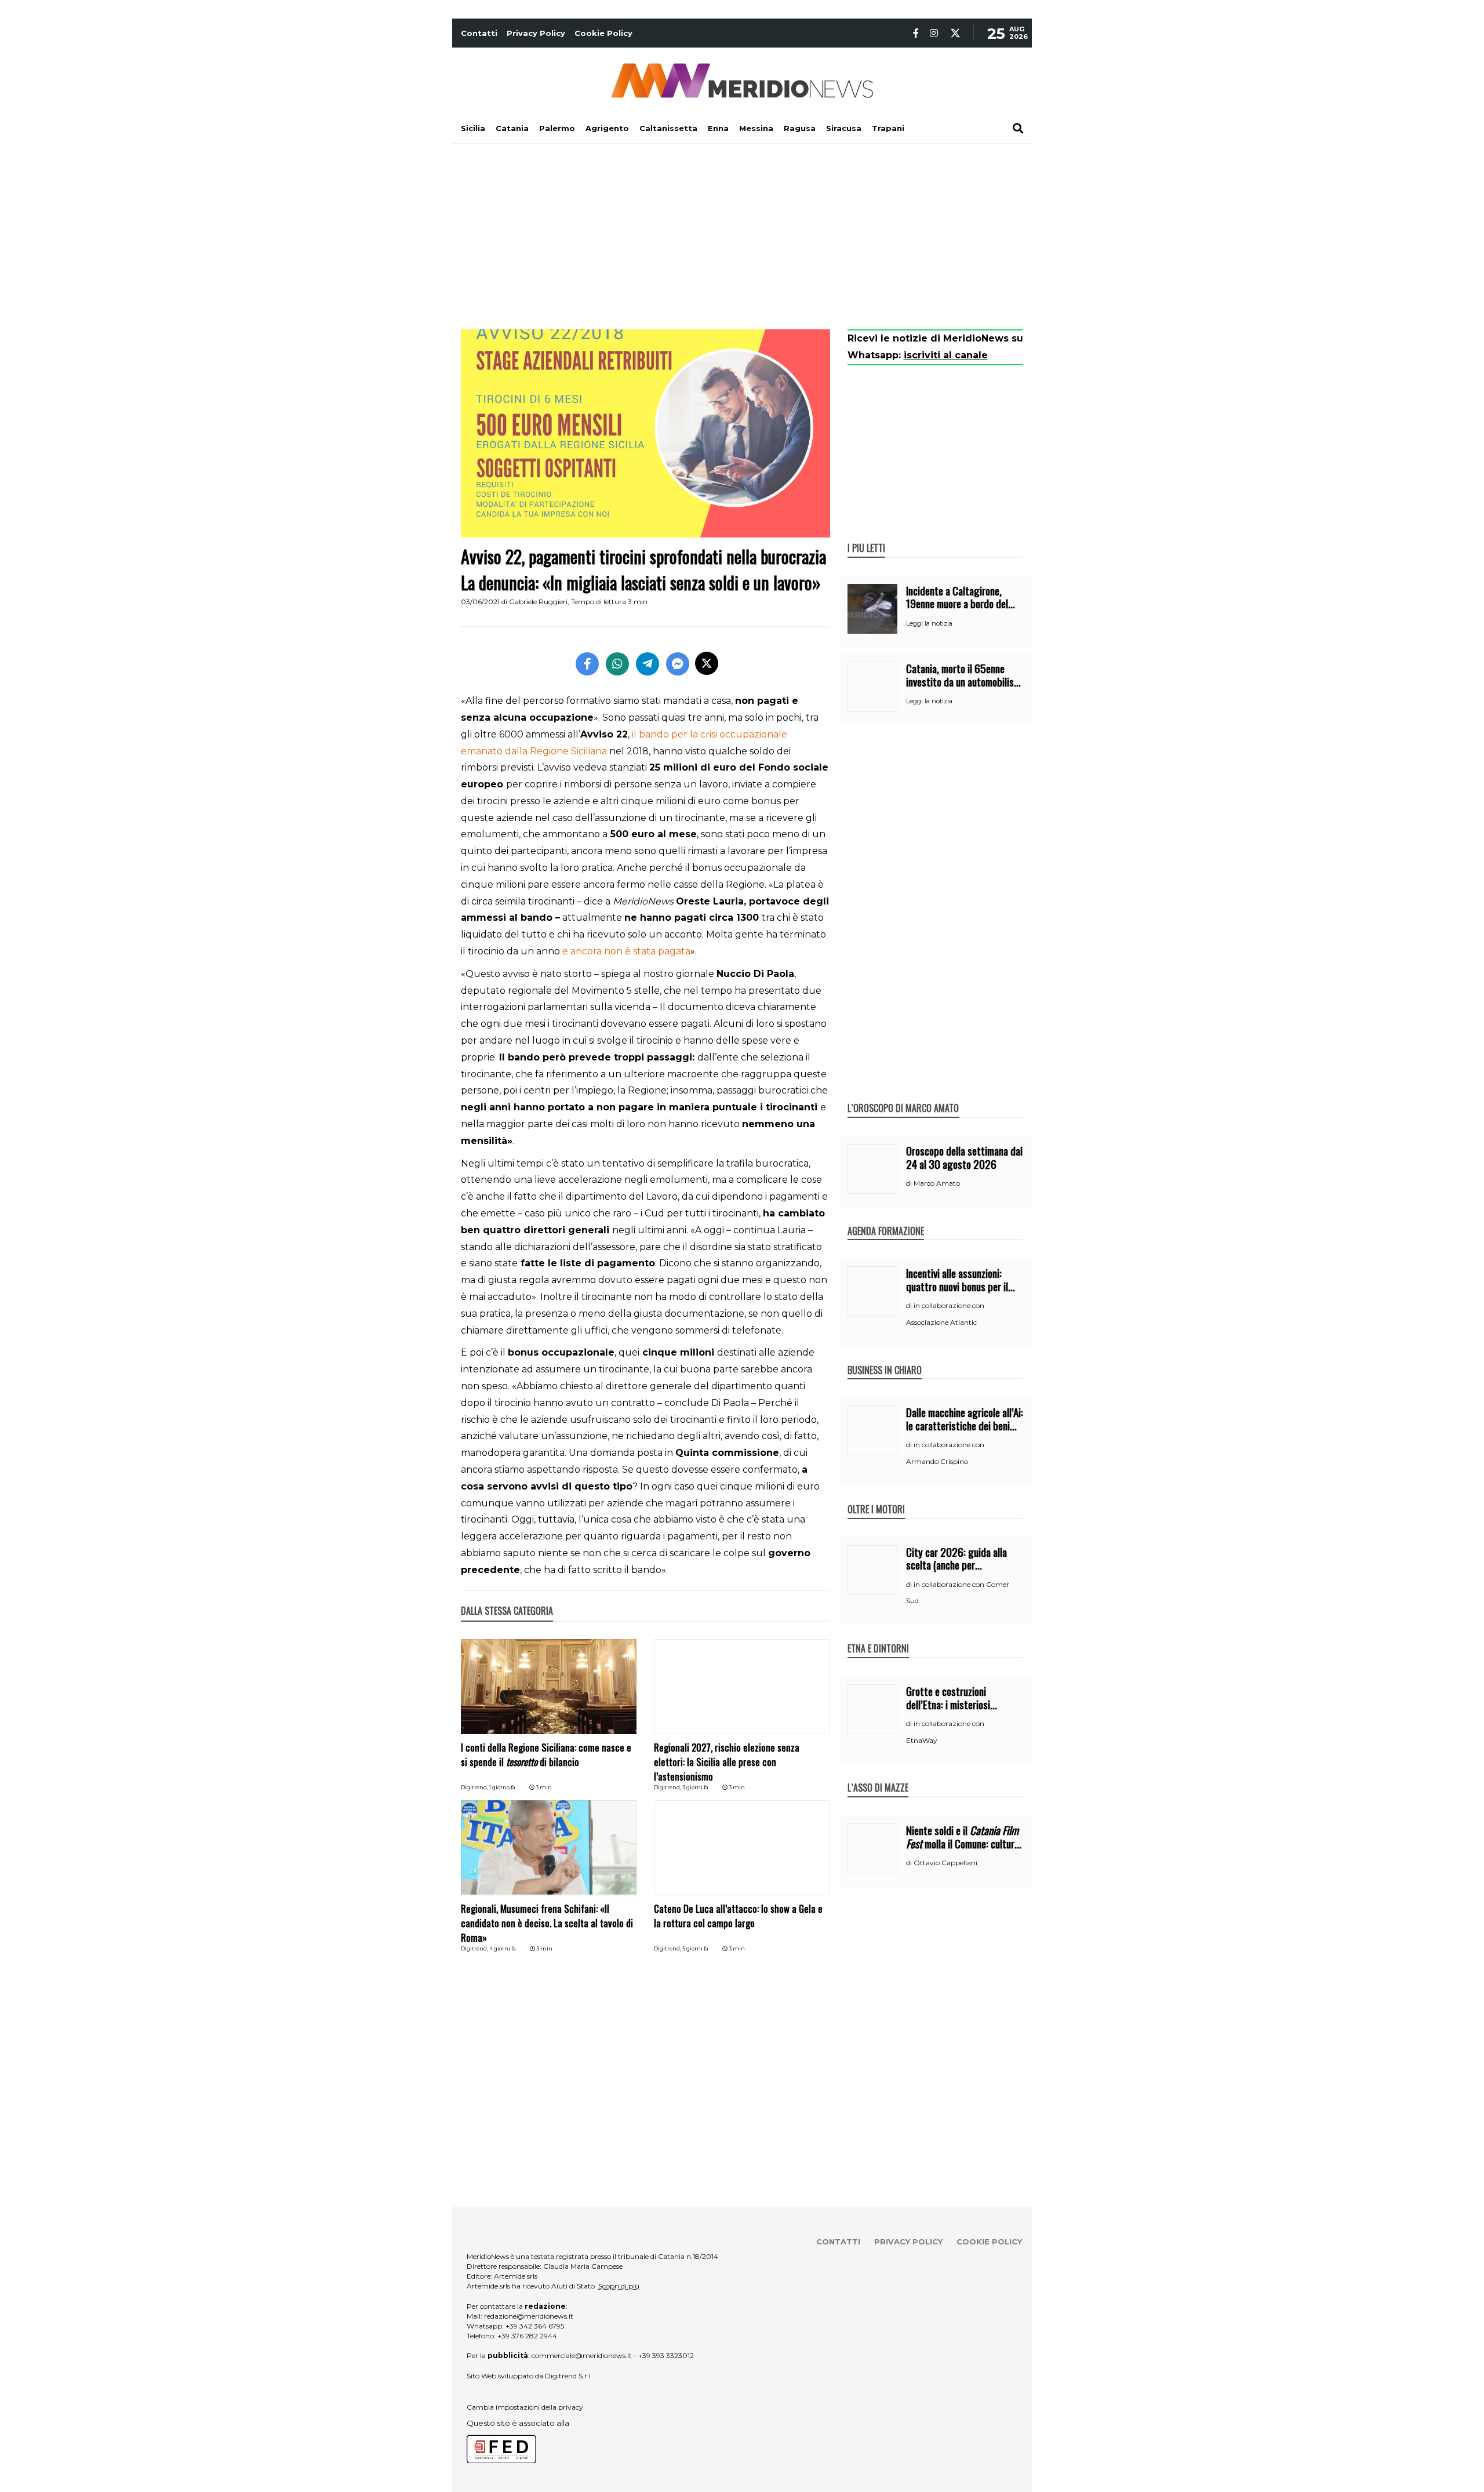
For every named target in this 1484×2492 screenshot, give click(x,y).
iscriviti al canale (946, 355)
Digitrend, (475, 1787)
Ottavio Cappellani (945, 1863)
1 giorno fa (502, 1787)
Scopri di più (619, 2286)
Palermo (557, 128)
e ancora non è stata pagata (626, 951)
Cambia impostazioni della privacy (525, 2407)
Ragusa (800, 128)
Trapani (888, 128)
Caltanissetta (668, 128)
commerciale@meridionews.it (582, 2355)
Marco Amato (937, 1183)
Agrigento (607, 128)
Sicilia (473, 128)
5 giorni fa (695, 1948)
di (910, 1183)
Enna (718, 128)
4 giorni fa (503, 1948)
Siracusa (844, 128)
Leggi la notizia (929, 623)
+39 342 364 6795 (535, 2326)
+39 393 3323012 (666, 2355)
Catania (512, 128)
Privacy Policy (536, 33)
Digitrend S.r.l (568, 2376)
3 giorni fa (695, 1787)
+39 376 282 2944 (527, 2336)
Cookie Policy (603, 33)
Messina (756, 128)
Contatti (479, 33)
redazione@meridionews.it (529, 2316)
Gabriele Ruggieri (538, 602)
